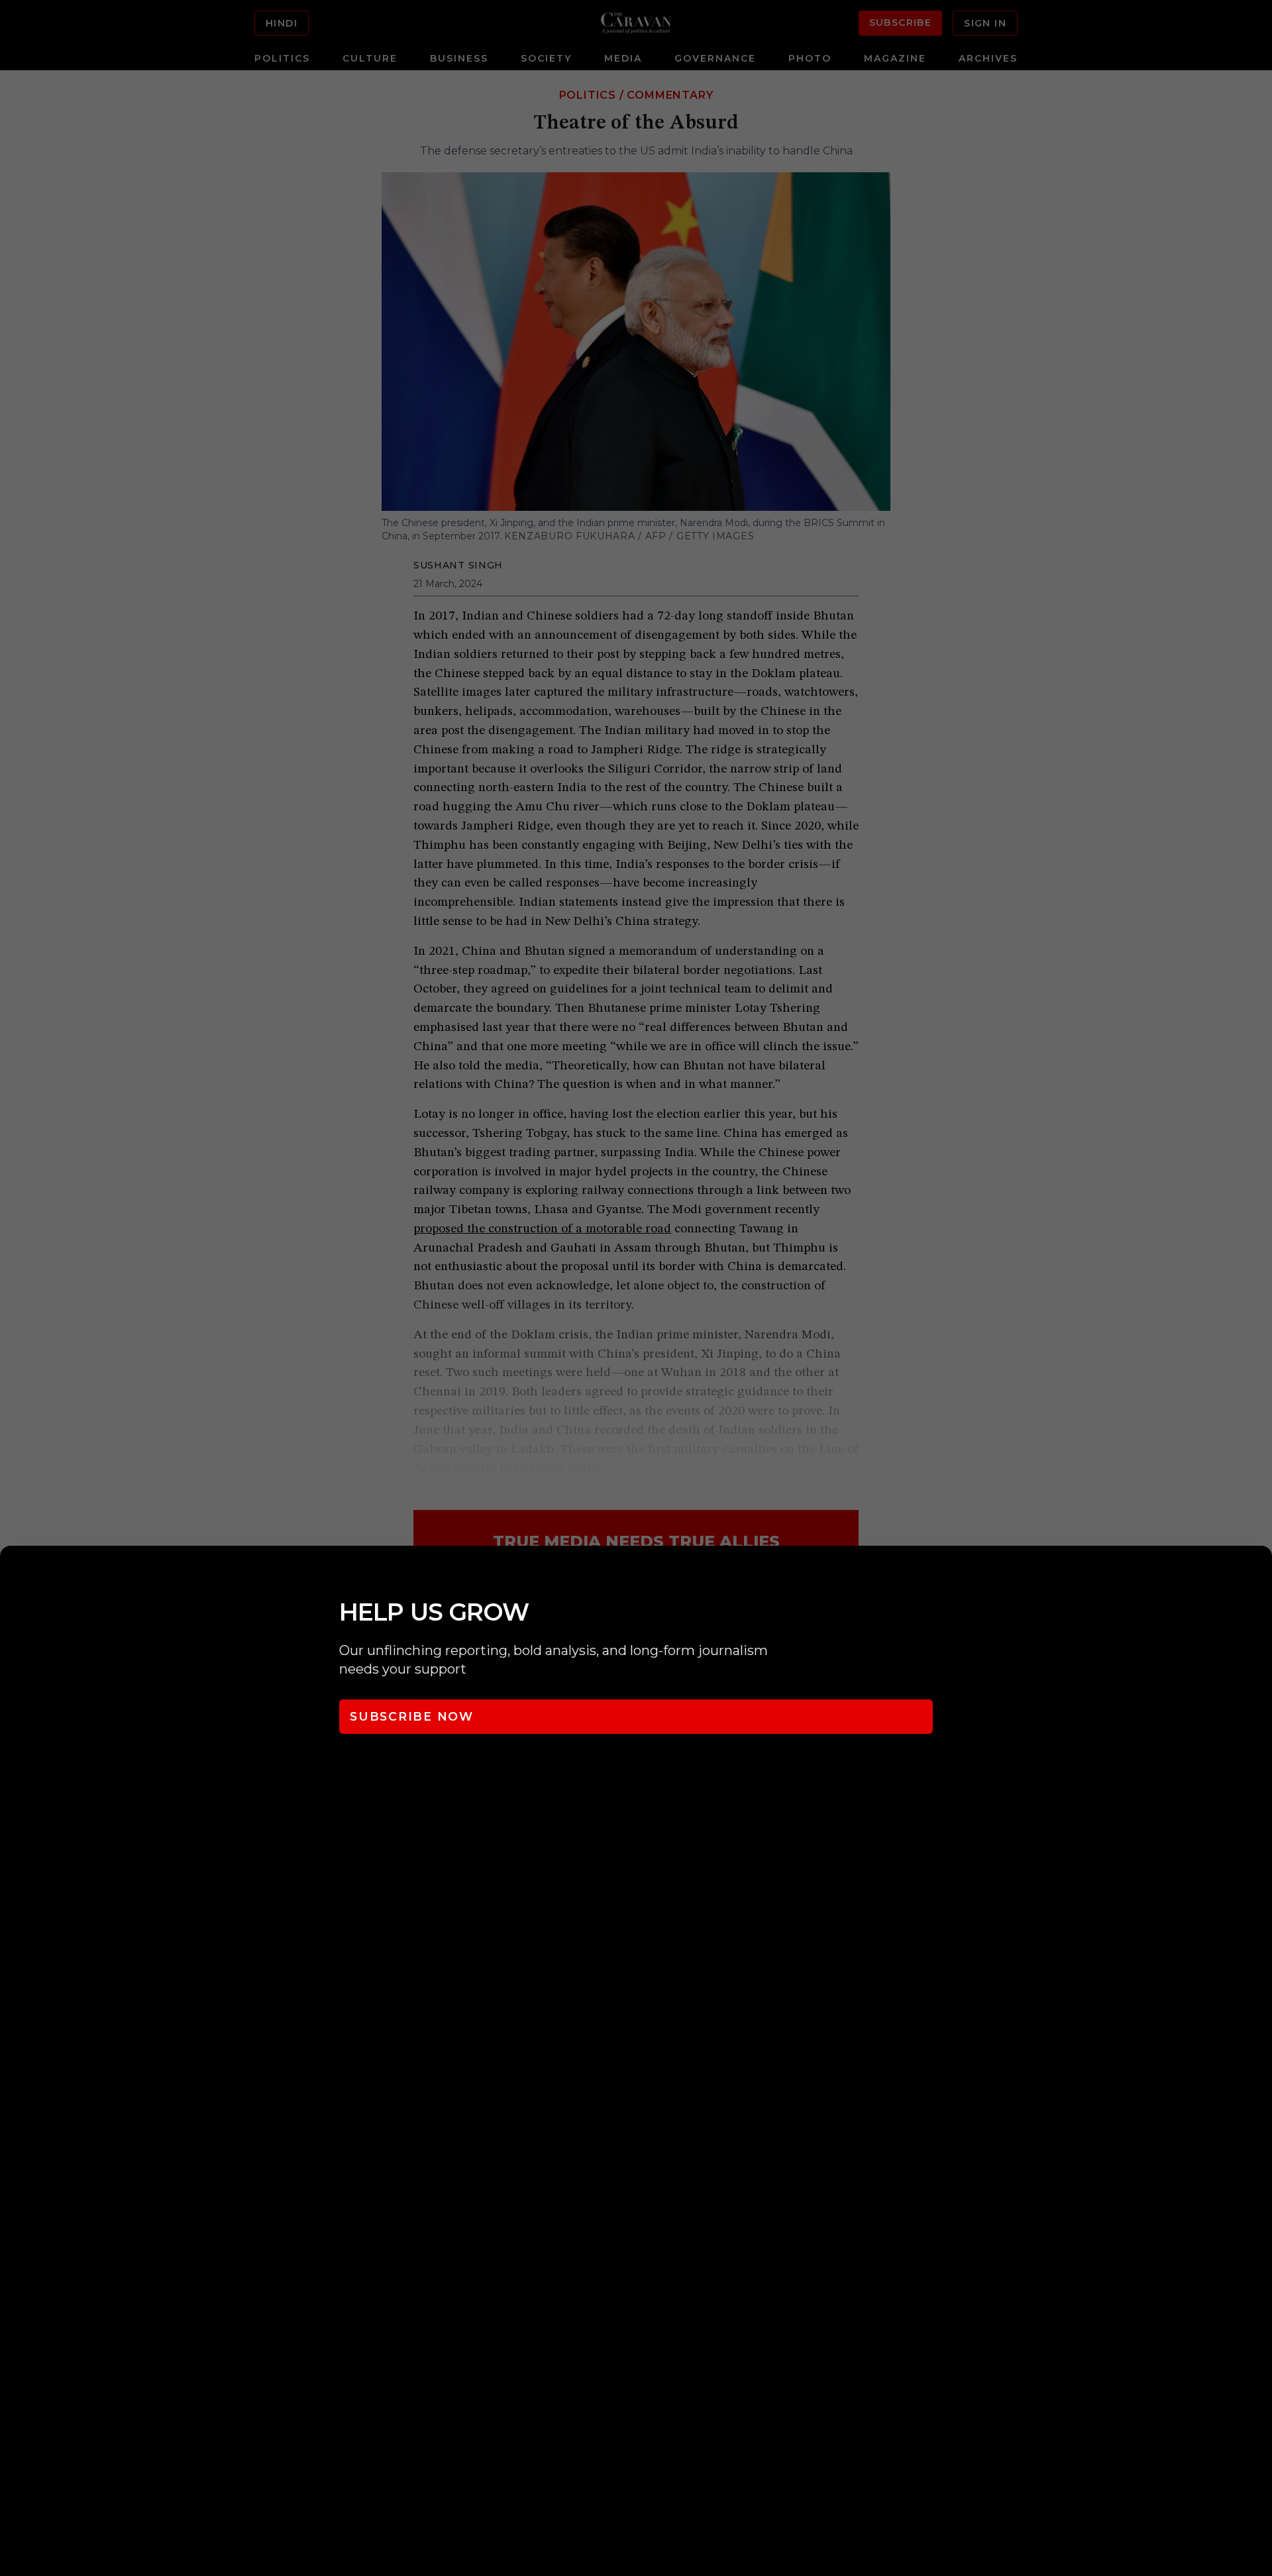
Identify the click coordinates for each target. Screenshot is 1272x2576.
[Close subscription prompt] (1259, 1574)
